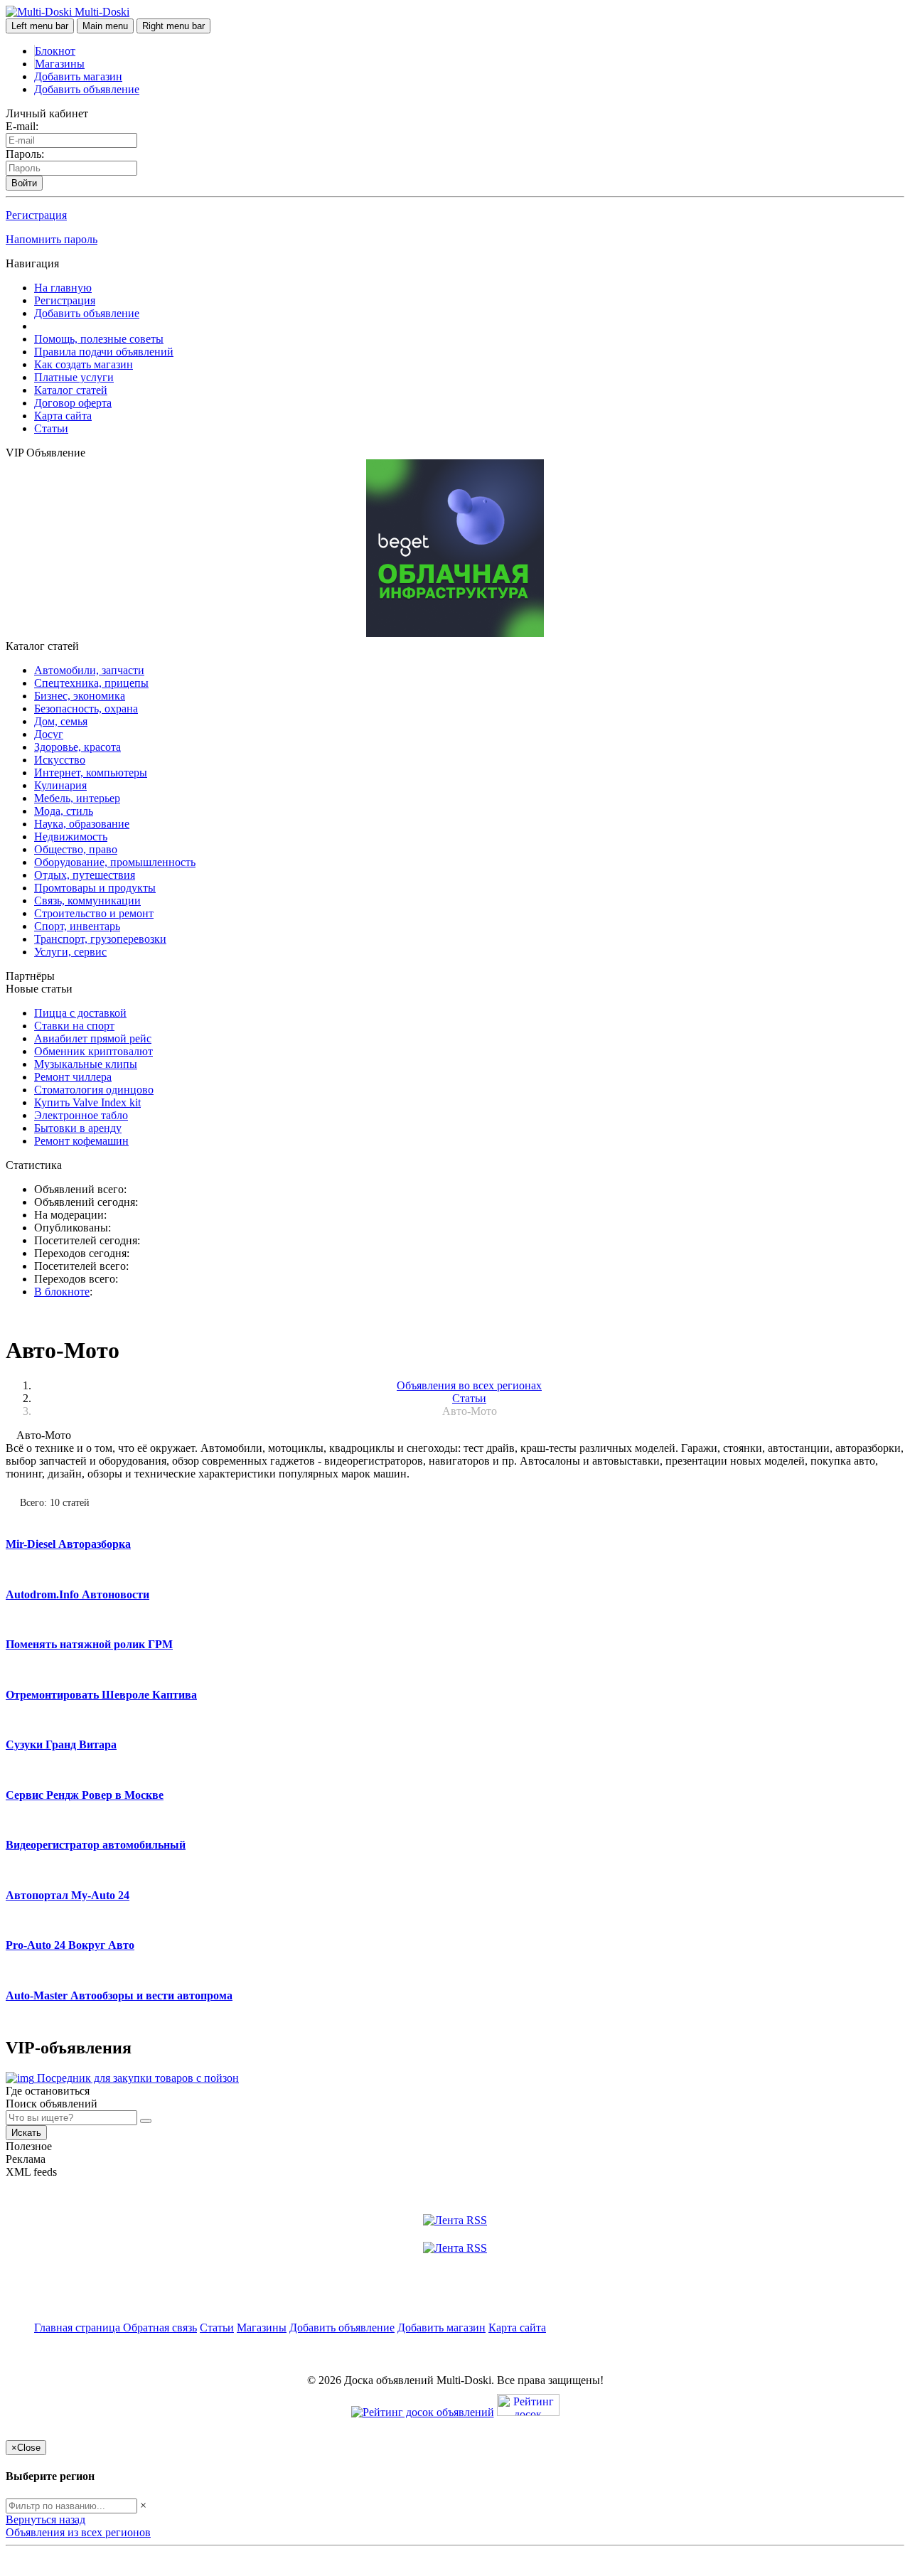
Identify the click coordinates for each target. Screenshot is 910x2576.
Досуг (49, 734)
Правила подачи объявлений (104, 352)
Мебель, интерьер (77, 798)
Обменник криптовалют (93, 1051)
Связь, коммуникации (87, 900)
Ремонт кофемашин (81, 1141)
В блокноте (62, 1292)
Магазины (60, 64)
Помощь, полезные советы (99, 339)
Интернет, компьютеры (91, 773)
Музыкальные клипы (86, 1064)
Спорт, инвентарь (77, 926)
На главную (63, 288)
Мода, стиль (64, 811)
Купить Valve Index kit (87, 1102)
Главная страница (79, 2328)
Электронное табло (81, 1115)
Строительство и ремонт (94, 913)
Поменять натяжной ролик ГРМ (89, 1644)
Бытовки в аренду (78, 1128)
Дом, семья (61, 721)
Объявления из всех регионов (78, 2532)
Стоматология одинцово (94, 1090)
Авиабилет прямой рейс (93, 1038)
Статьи (51, 428)
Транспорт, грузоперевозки (100, 939)
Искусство (60, 760)
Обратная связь (160, 2328)
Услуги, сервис (70, 952)
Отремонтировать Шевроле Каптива (101, 1695)
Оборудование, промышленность (115, 862)
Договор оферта (73, 403)
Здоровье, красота (77, 747)
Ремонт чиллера (73, 1077)
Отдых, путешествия (85, 875)
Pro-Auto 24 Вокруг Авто (70, 1945)
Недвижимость (71, 837)
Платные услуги (74, 377)
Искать (26, 2133)
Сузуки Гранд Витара (61, 1744)
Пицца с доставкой (80, 1013)
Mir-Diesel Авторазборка (68, 1544)
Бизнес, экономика (80, 696)
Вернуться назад (45, 2519)
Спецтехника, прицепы (91, 683)
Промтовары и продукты (95, 888)
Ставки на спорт (74, 1026)
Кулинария (60, 785)
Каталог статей (71, 390)
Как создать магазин (84, 364)
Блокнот (55, 51)
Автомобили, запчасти (89, 670)
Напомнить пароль (52, 239)
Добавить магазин (78, 76)
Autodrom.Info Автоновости (77, 1594)
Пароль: (25, 154)
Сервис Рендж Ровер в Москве (85, 1795)
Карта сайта (63, 416)
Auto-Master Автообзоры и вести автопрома (119, 1995)
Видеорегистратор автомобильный (96, 1845)
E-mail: (22, 126)
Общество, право (76, 849)
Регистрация (36, 215)
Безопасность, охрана (86, 709)
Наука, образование (82, 824)
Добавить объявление (87, 89)
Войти (24, 183)
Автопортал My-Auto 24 (68, 1895)
